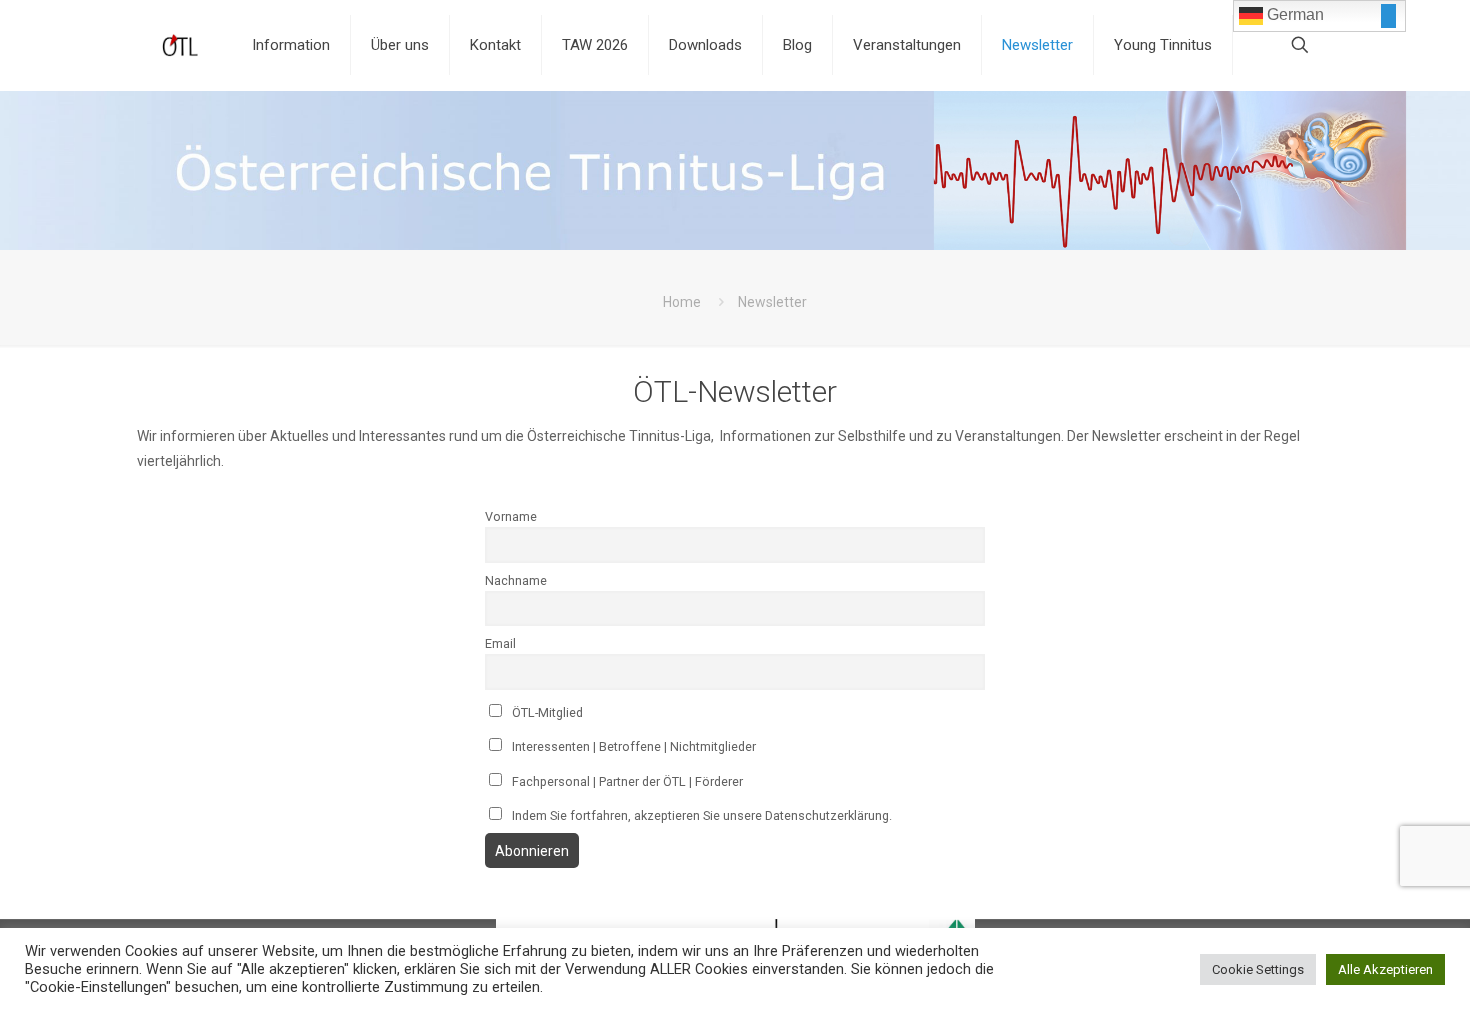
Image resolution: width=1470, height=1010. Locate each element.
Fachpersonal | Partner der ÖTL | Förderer (626, 781)
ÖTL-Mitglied (546, 712)
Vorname (511, 516)
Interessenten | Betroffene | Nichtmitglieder (632, 746)
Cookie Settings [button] (1258, 969)
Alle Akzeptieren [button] (1385, 969)
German (1293, 14)
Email (500, 643)
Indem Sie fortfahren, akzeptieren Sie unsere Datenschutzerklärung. (700, 815)
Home (682, 302)
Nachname (516, 580)
